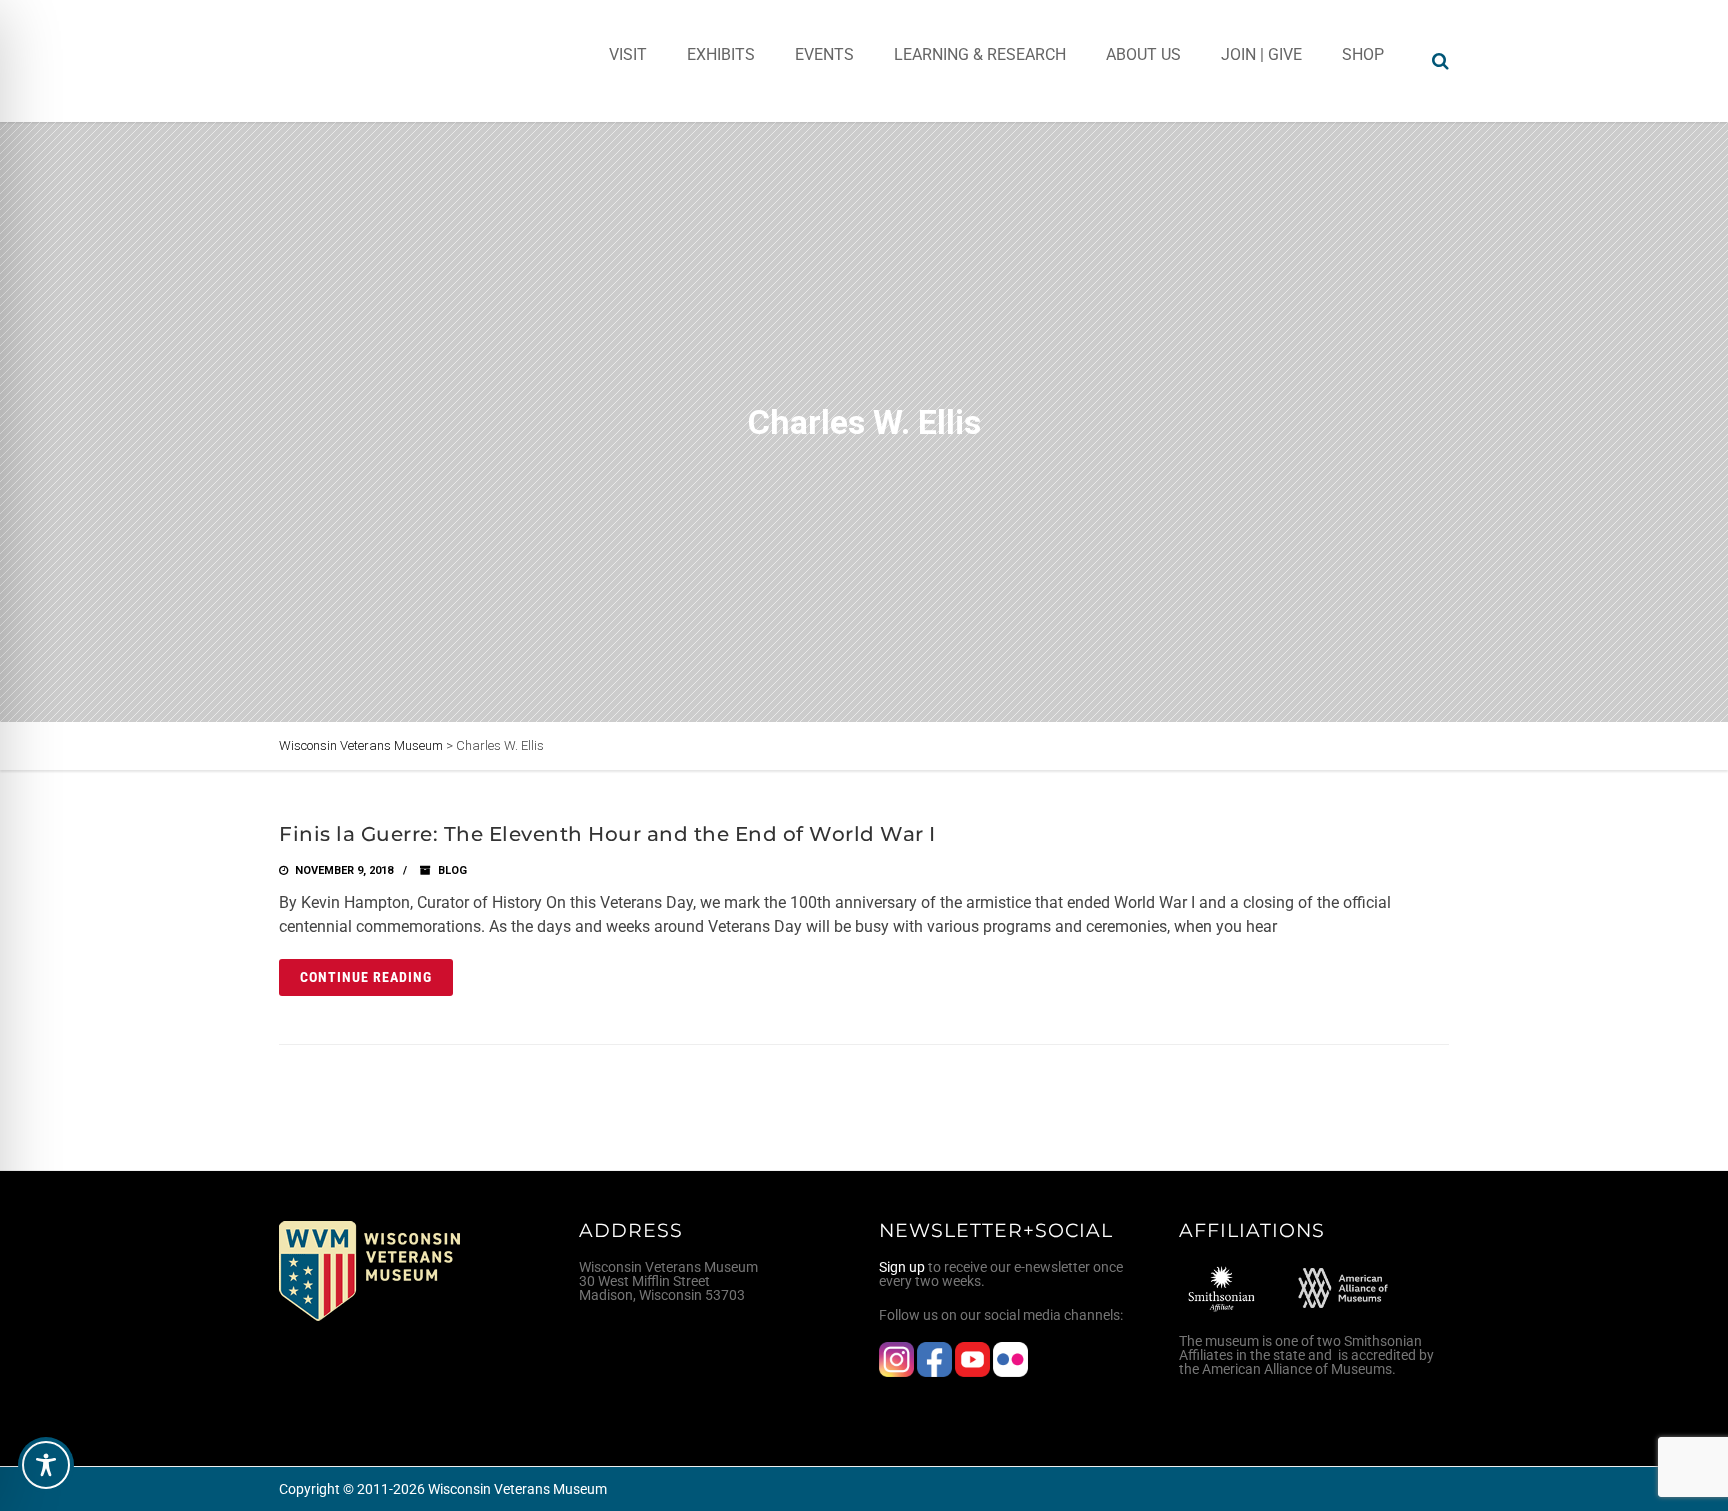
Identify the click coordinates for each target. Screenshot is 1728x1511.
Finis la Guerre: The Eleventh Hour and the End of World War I (607, 834)
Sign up (902, 1267)
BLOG (452, 870)
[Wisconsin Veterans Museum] (359, 61)
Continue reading (366, 977)
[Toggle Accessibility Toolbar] (46, 1465)
